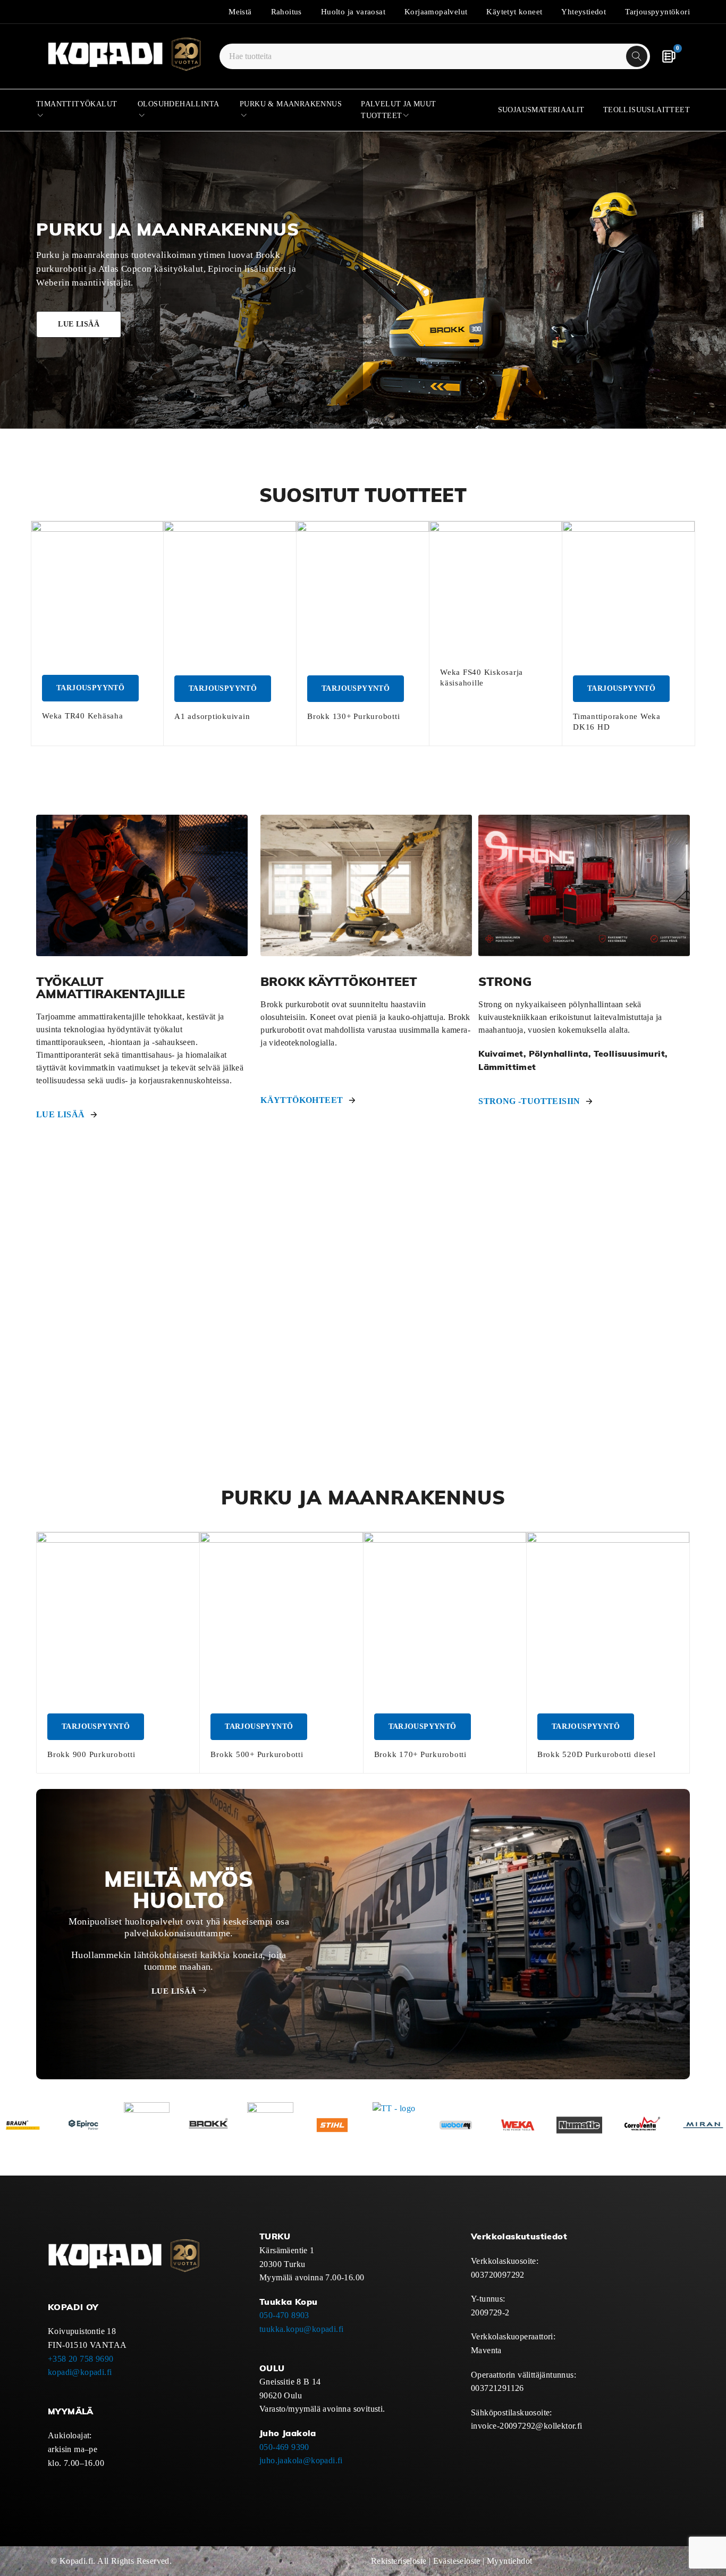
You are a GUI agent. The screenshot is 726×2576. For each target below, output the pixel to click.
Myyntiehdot (509, 2561)
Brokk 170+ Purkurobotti (420, 1754)
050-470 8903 (284, 2315)
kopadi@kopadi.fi (80, 2372)
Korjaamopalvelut (436, 12)
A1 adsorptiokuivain (212, 716)
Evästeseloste (457, 2561)
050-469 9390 (284, 2447)
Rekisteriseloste (399, 2561)
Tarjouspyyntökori (657, 12)
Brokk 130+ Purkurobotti (353, 716)
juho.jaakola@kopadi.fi (301, 2460)
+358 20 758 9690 (81, 2359)
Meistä (240, 12)
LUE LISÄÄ (61, 1114)
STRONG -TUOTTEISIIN (529, 1101)
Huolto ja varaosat (353, 12)
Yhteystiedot (584, 12)
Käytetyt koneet (514, 12)
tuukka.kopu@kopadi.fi (301, 2329)
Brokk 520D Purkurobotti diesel (597, 1754)
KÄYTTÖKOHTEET (302, 1100)
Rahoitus (286, 12)
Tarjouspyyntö (90, 688)
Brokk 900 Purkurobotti (91, 1754)
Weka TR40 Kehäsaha (83, 716)
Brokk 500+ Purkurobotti (257, 1754)
